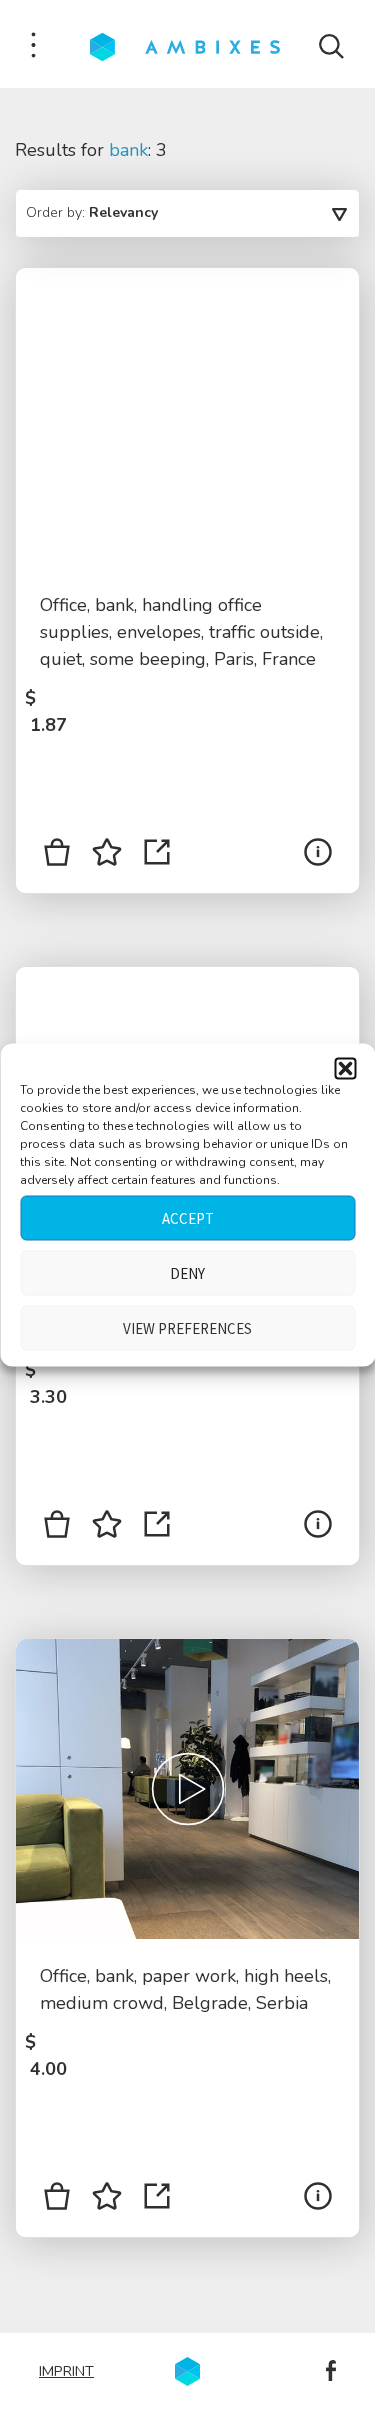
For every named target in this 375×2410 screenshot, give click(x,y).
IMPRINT (66, 2371)
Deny (187, 1272)
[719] (57, 2200)
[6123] (57, 856)
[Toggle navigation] (33, 46)
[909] (57, 1528)
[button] (345, 1069)
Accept (188, 1217)
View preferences (187, 1327)
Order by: (92, 212)
